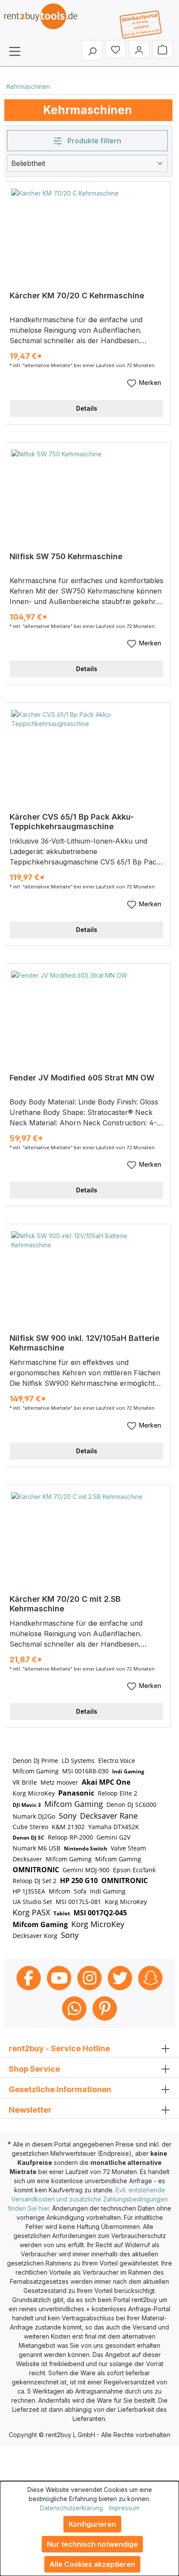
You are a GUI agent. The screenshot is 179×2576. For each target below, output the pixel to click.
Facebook (29, 1978)
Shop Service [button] (34, 2069)
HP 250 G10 (79, 1881)
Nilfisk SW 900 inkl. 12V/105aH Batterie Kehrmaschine (85, 1343)
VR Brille (25, 1782)
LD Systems (78, 1761)
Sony (68, 1816)
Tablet (62, 1913)
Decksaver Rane (109, 1816)
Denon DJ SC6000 (131, 1805)
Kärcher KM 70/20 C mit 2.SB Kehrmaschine (65, 1604)
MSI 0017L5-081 (78, 1902)
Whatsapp (74, 2009)
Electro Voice (117, 1761)
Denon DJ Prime (35, 1761)
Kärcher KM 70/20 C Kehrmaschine (77, 295)
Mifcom (60, 1891)
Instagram (89, 1978)
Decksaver (27, 1859)
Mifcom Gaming (36, 1771)
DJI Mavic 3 (27, 1805)
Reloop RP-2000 (70, 1837)
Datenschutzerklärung (71, 2508)
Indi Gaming (128, 1771)
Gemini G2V (113, 1837)
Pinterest (105, 2009)
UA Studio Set (32, 1902)
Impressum (124, 2508)
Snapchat (150, 1978)
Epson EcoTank (134, 1870)
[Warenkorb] (162, 49)
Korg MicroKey (34, 1793)
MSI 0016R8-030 (85, 1771)
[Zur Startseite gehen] (48, 22)
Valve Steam (128, 1848)
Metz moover (59, 1782)
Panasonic (76, 1793)
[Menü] (15, 51)
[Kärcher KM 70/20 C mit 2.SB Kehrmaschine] (88, 1536)
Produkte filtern (93, 141)
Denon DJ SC (28, 1838)
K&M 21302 (68, 1827)
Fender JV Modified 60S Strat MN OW (82, 1078)
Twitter (120, 1978)
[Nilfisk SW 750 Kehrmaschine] (88, 493)
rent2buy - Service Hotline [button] (59, 2048)
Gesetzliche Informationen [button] (60, 2089)
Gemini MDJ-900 (86, 1870)
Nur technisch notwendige (92, 2544)
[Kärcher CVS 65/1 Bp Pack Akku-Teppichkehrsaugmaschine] (88, 753)
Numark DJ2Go (34, 1816)
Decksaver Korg (35, 1936)
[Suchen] (92, 50)
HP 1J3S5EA (29, 1891)
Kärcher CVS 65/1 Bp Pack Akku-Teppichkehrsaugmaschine (72, 822)
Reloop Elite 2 (118, 1793)
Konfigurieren (92, 2524)
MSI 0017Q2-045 (100, 1913)
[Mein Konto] (139, 49)
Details (87, 408)
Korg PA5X (31, 1912)
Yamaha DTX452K (114, 1827)
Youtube (59, 1978)
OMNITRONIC (36, 1870)
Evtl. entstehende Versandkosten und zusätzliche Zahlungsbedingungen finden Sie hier (88, 2199)
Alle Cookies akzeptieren (92, 2564)
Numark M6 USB (36, 1848)
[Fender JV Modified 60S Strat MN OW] (88, 1014)
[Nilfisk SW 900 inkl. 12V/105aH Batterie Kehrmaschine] (88, 1275)
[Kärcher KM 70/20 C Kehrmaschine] (88, 232)
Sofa (80, 1891)
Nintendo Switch (86, 1848)
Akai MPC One (106, 1782)
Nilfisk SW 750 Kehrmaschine (66, 556)
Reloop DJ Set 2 (35, 1881)
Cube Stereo (30, 1827)
